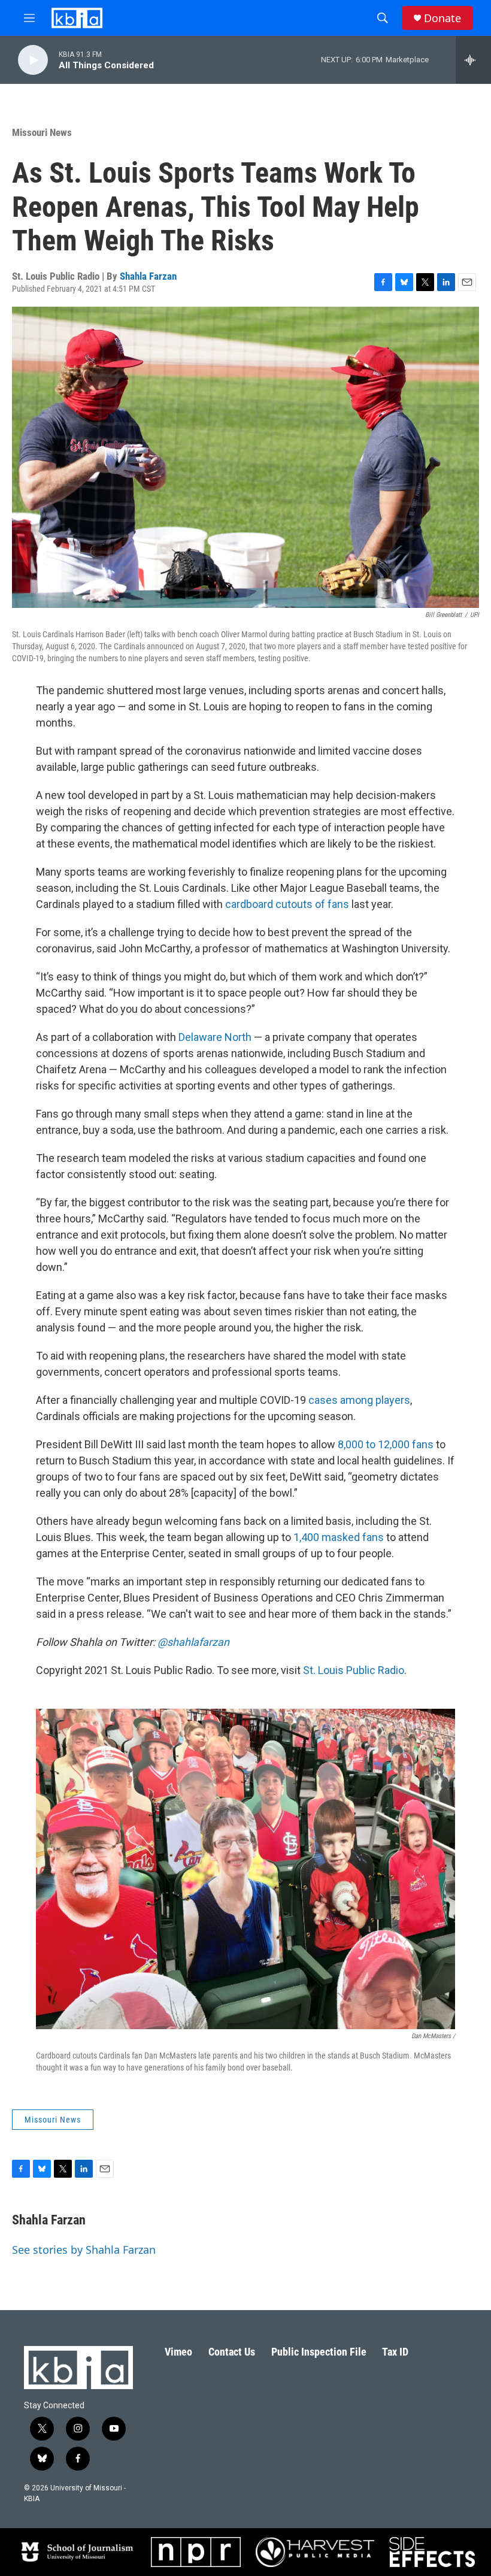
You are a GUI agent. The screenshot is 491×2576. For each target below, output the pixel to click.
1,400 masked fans (339, 1537)
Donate (442, 18)
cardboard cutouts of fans (287, 904)
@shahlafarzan (193, 1642)
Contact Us (232, 2352)
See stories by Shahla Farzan (84, 2250)
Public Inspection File (319, 2352)
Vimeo (178, 2352)
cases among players (359, 1400)
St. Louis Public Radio (354, 1670)
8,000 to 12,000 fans (386, 1444)
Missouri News (42, 132)
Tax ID (395, 2352)
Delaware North (215, 1037)
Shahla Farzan (148, 276)
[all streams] (473, 60)
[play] (33, 60)
